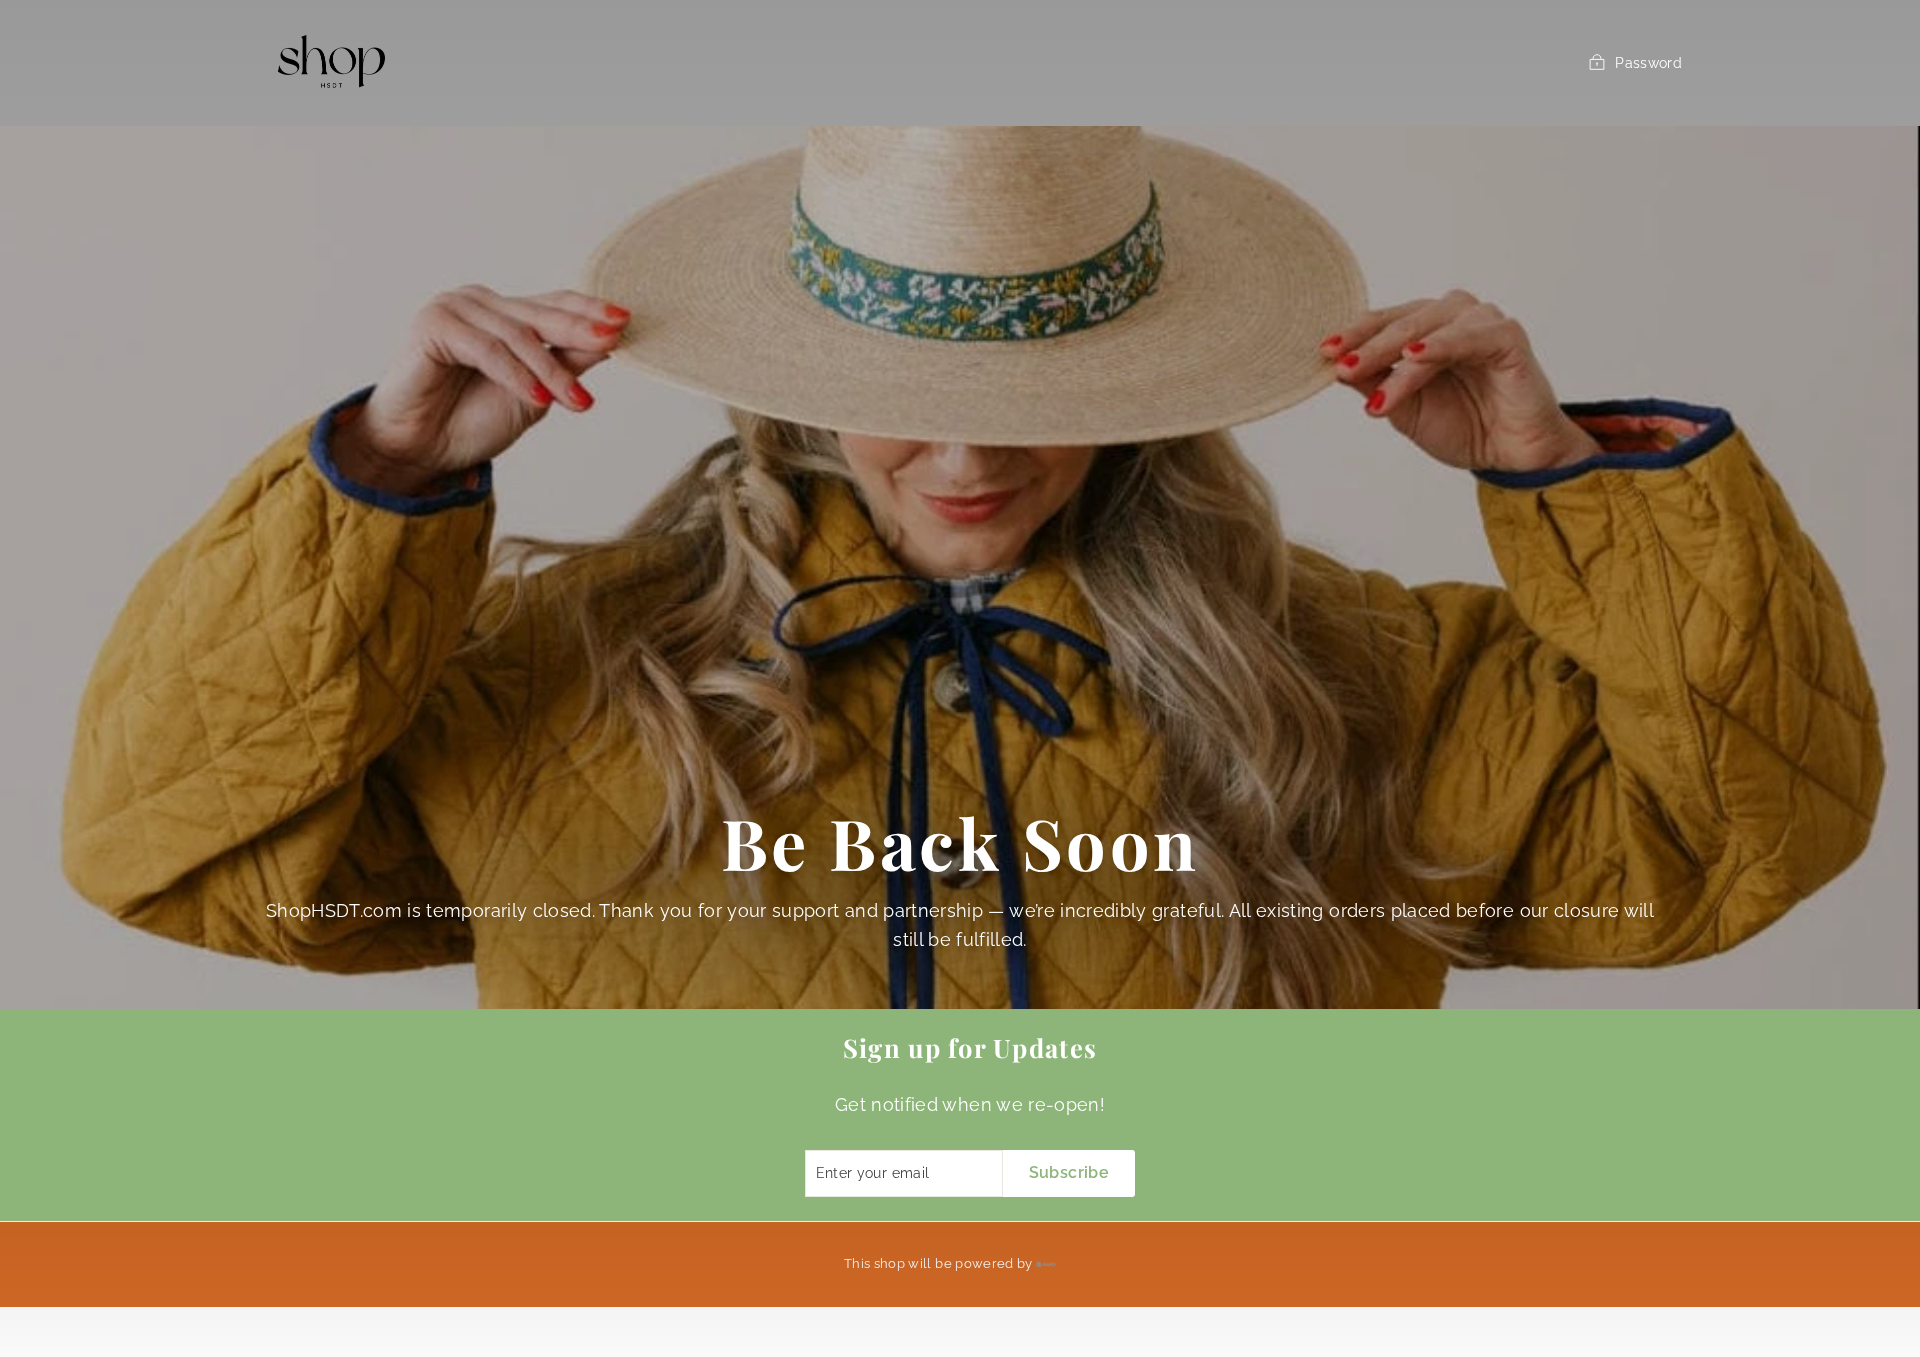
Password (1648, 63)
